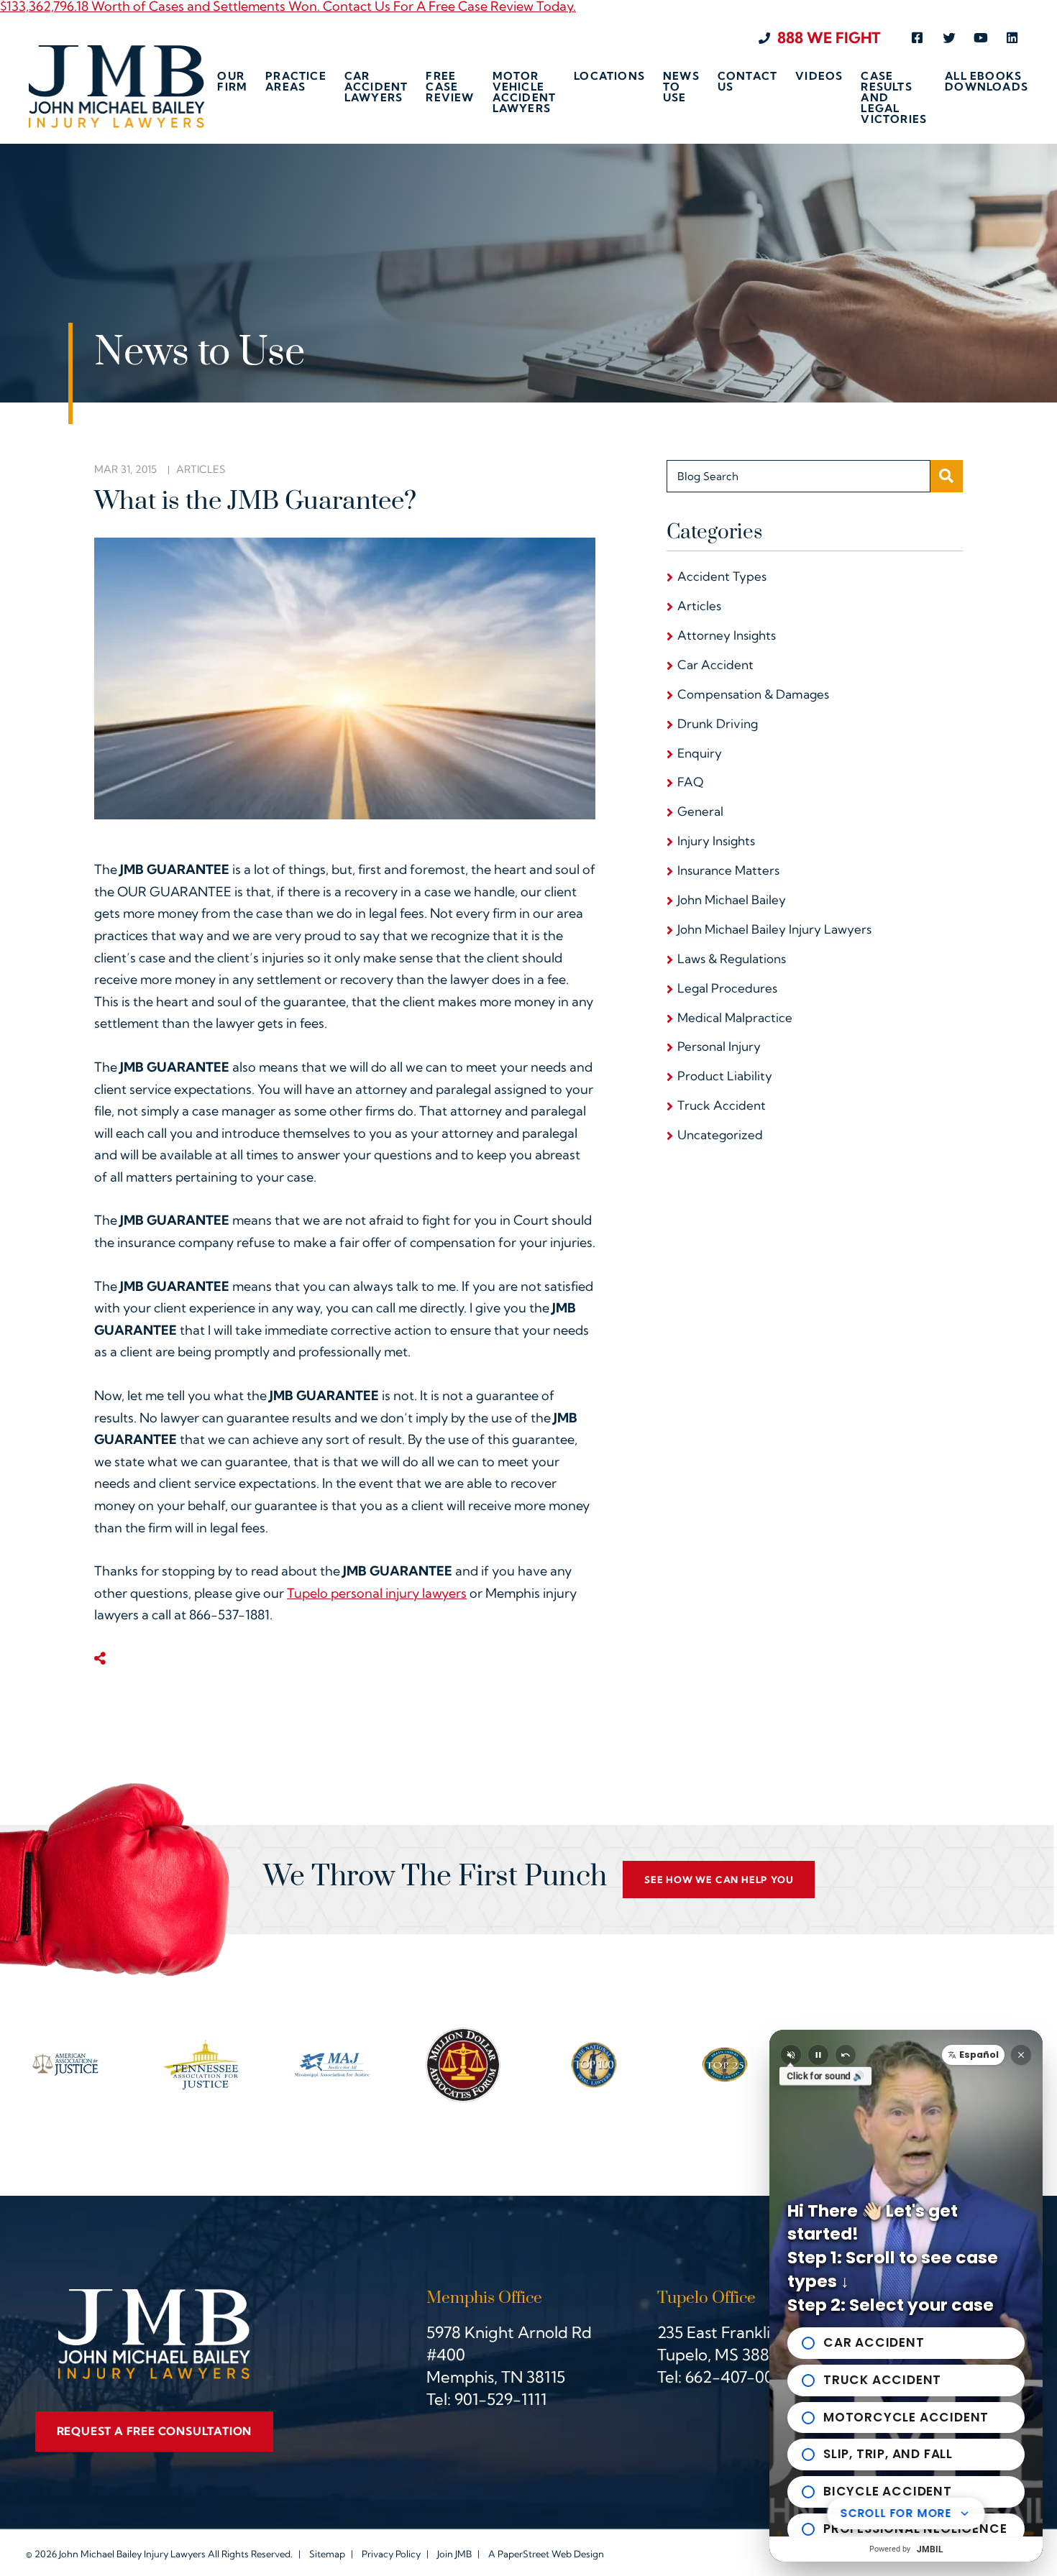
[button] (973, 2055)
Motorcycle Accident (906, 2417)
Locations (609, 77)
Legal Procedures (727, 988)
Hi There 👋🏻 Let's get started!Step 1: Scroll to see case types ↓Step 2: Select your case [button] (893, 2258)
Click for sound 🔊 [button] (825, 2076)
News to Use (681, 87)
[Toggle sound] (791, 2055)
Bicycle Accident (888, 2491)
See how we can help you (719, 1880)
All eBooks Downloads (987, 82)
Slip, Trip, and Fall (888, 2454)
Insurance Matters (728, 870)
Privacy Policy (391, 2554)
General (700, 811)
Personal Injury (719, 1046)
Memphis (460, 2377)
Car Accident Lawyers (376, 87)
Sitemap (327, 2554)
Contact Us (747, 82)
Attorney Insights (727, 635)
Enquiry (700, 753)
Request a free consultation (155, 2431)
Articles (201, 469)
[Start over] (846, 2055)
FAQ (690, 782)
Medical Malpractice (735, 1017)
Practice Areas (296, 82)
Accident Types (722, 576)
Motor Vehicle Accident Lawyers (525, 93)
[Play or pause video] (818, 2055)
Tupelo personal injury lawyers (377, 1593)
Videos (819, 77)
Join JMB (454, 2554)
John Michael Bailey (732, 900)
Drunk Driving (718, 723)
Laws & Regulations (732, 958)
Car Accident (715, 664)
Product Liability (725, 1076)
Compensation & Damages (753, 694)
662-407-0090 (738, 2377)
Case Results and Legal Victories (894, 97)
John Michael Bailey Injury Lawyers (774, 929)
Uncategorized (720, 1135)
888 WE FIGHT (829, 38)
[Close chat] (1021, 2055)
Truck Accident (722, 1105)
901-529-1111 (500, 2399)
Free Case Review (450, 87)
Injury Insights (716, 841)
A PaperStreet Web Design (546, 2554)
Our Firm (232, 82)
